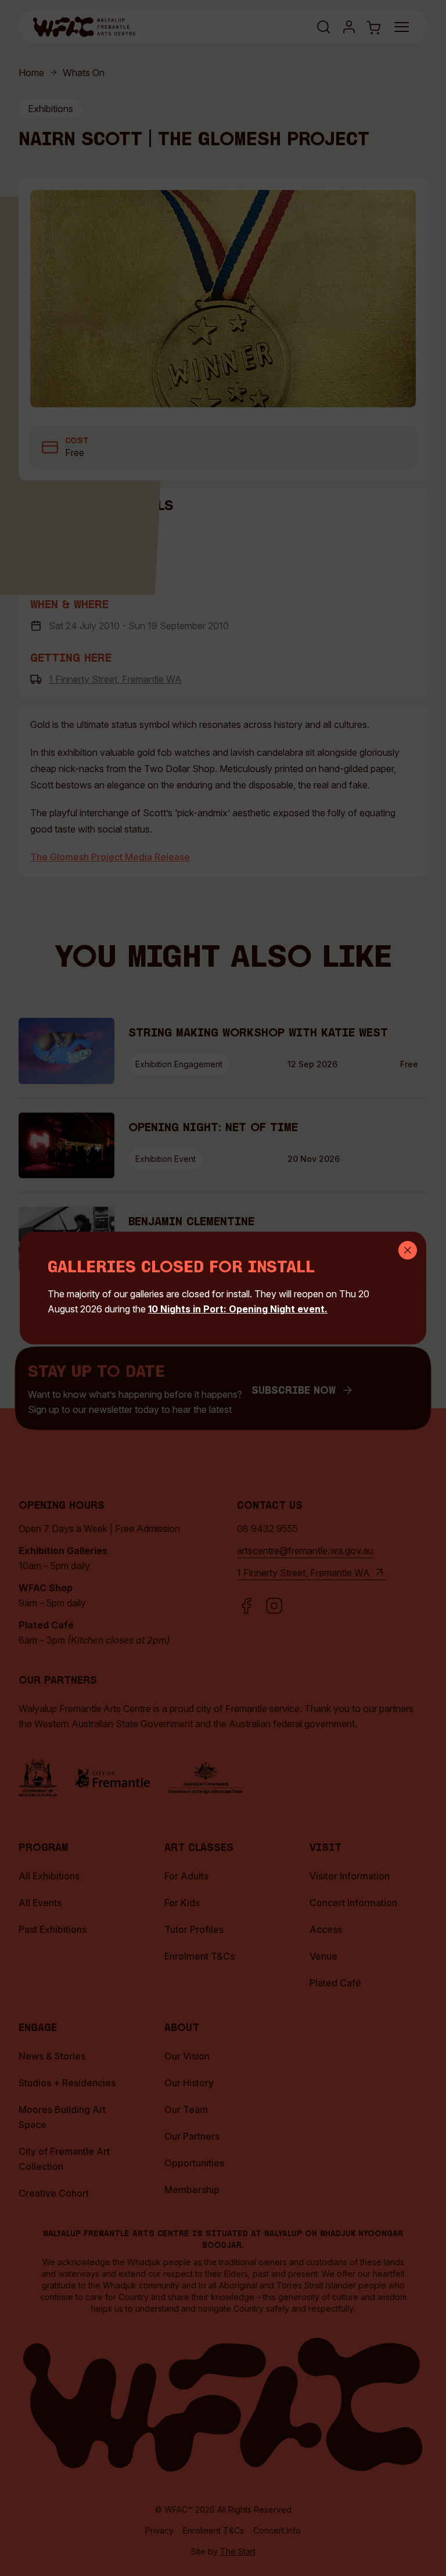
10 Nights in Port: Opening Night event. (238, 1309)
